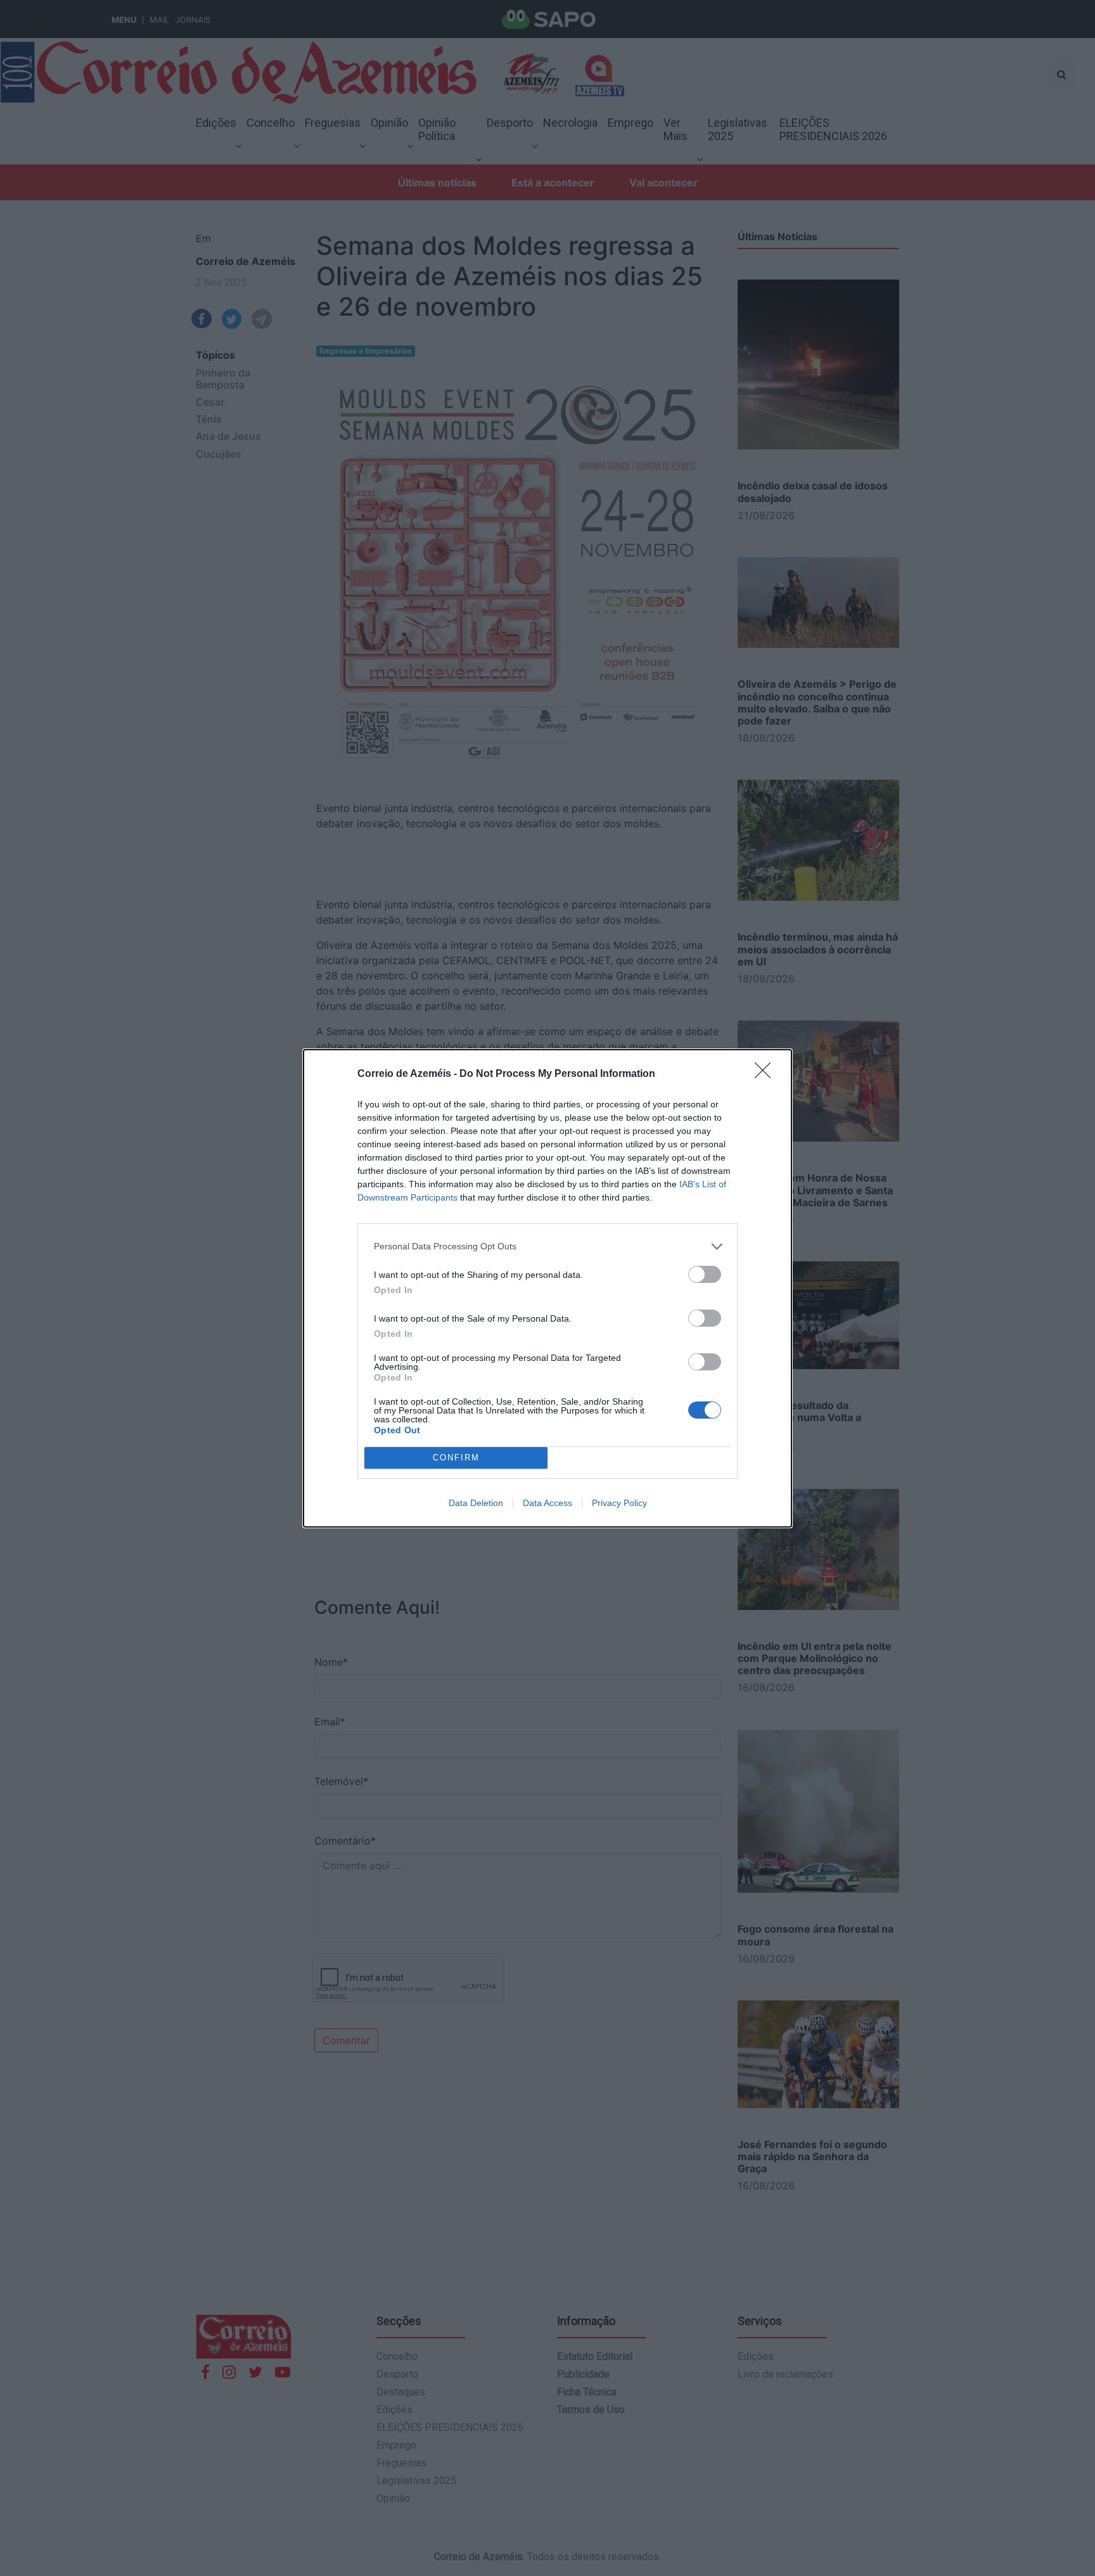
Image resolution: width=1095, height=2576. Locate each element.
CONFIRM (456, 1458)
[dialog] (547, 1288)
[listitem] (547, 1246)
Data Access (547, 1503)
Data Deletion (476, 1503)
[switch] (705, 1274)
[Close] (767, 1074)
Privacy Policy (619, 1503)
